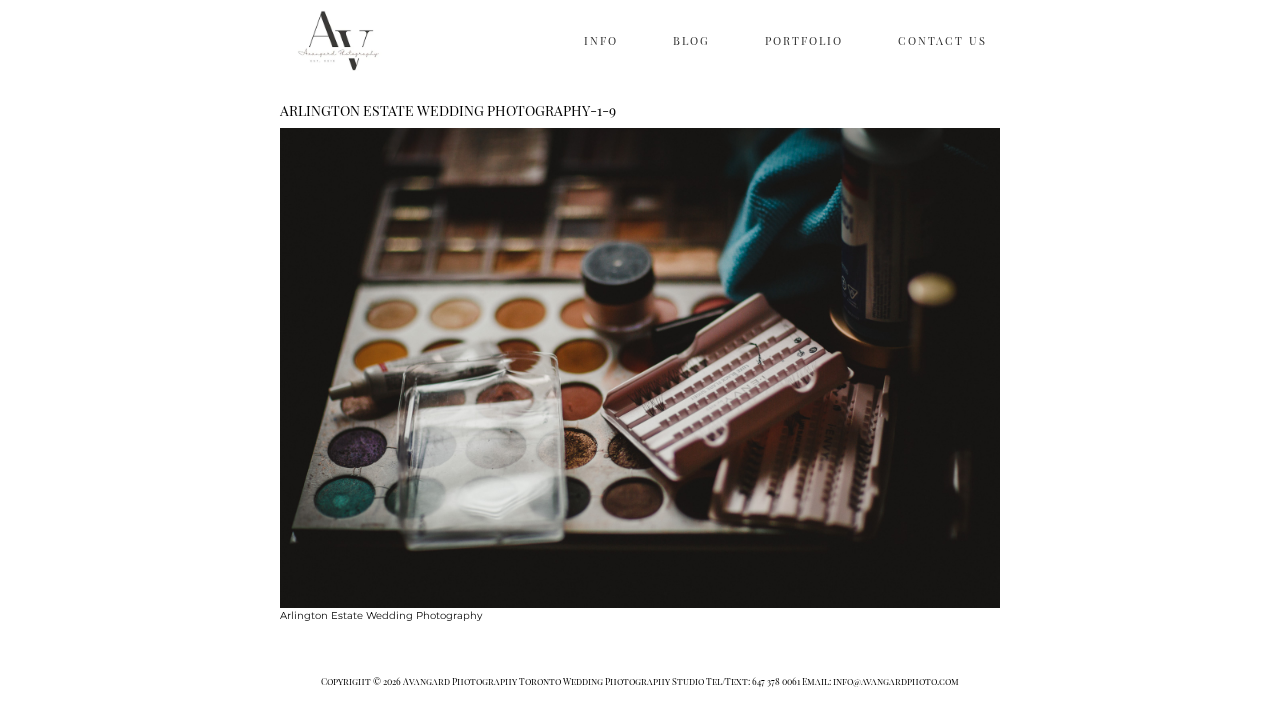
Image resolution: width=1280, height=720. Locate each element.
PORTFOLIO (804, 40)
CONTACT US (942, 40)
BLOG (691, 40)
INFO (601, 40)
